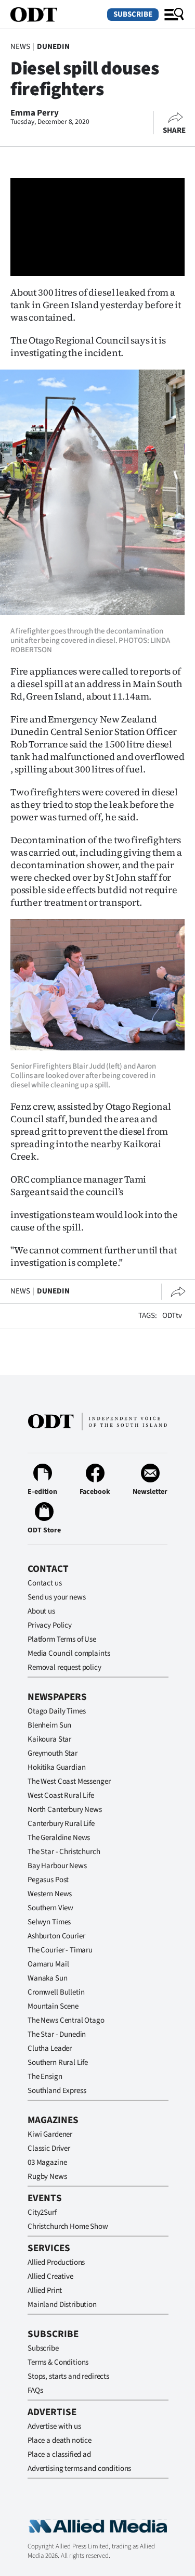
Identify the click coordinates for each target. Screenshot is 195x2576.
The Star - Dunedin (57, 2034)
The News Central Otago (66, 2020)
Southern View (50, 1908)
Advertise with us (54, 2426)
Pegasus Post (48, 1880)
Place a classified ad (59, 2454)
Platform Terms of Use (62, 1639)
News (20, 47)
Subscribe (133, 14)
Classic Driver (49, 2148)
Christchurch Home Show (68, 2226)
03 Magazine (47, 2162)
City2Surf (42, 2212)
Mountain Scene (53, 2006)
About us (41, 1611)
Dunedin (53, 47)
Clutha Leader (50, 2048)
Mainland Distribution (62, 2305)
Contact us (45, 1583)
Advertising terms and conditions (79, 2469)
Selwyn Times (49, 1922)
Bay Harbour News (57, 1866)
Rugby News (47, 2177)
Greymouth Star (53, 1753)
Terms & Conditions (58, 2362)
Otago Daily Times (56, 1711)
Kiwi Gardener (50, 2134)
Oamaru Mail (48, 1964)
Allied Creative (50, 2276)
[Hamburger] (174, 15)
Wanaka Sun (48, 1978)
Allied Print (45, 2291)
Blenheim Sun (49, 1725)
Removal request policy (64, 1667)
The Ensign (45, 2077)
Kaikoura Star (49, 1739)
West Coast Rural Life (61, 1795)
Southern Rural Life (58, 2063)
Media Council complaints (69, 1653)
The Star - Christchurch (64, 1852)
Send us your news (56, 1597)
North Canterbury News (65, 1810)
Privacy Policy (50, 1625)
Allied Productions (56, 2262)
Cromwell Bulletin (56, 1992)
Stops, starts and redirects (68, 2376)
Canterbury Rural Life (61, 1824)
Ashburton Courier (56, 1936)
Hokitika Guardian (56, 1767)
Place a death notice (60, 2440)
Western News (50, 1894)
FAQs (35, 2390)
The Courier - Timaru (60, 1950)
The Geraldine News (59, 1838)
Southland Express (57, 2091)
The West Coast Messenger (69, 1781)
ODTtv (172, 1316)
